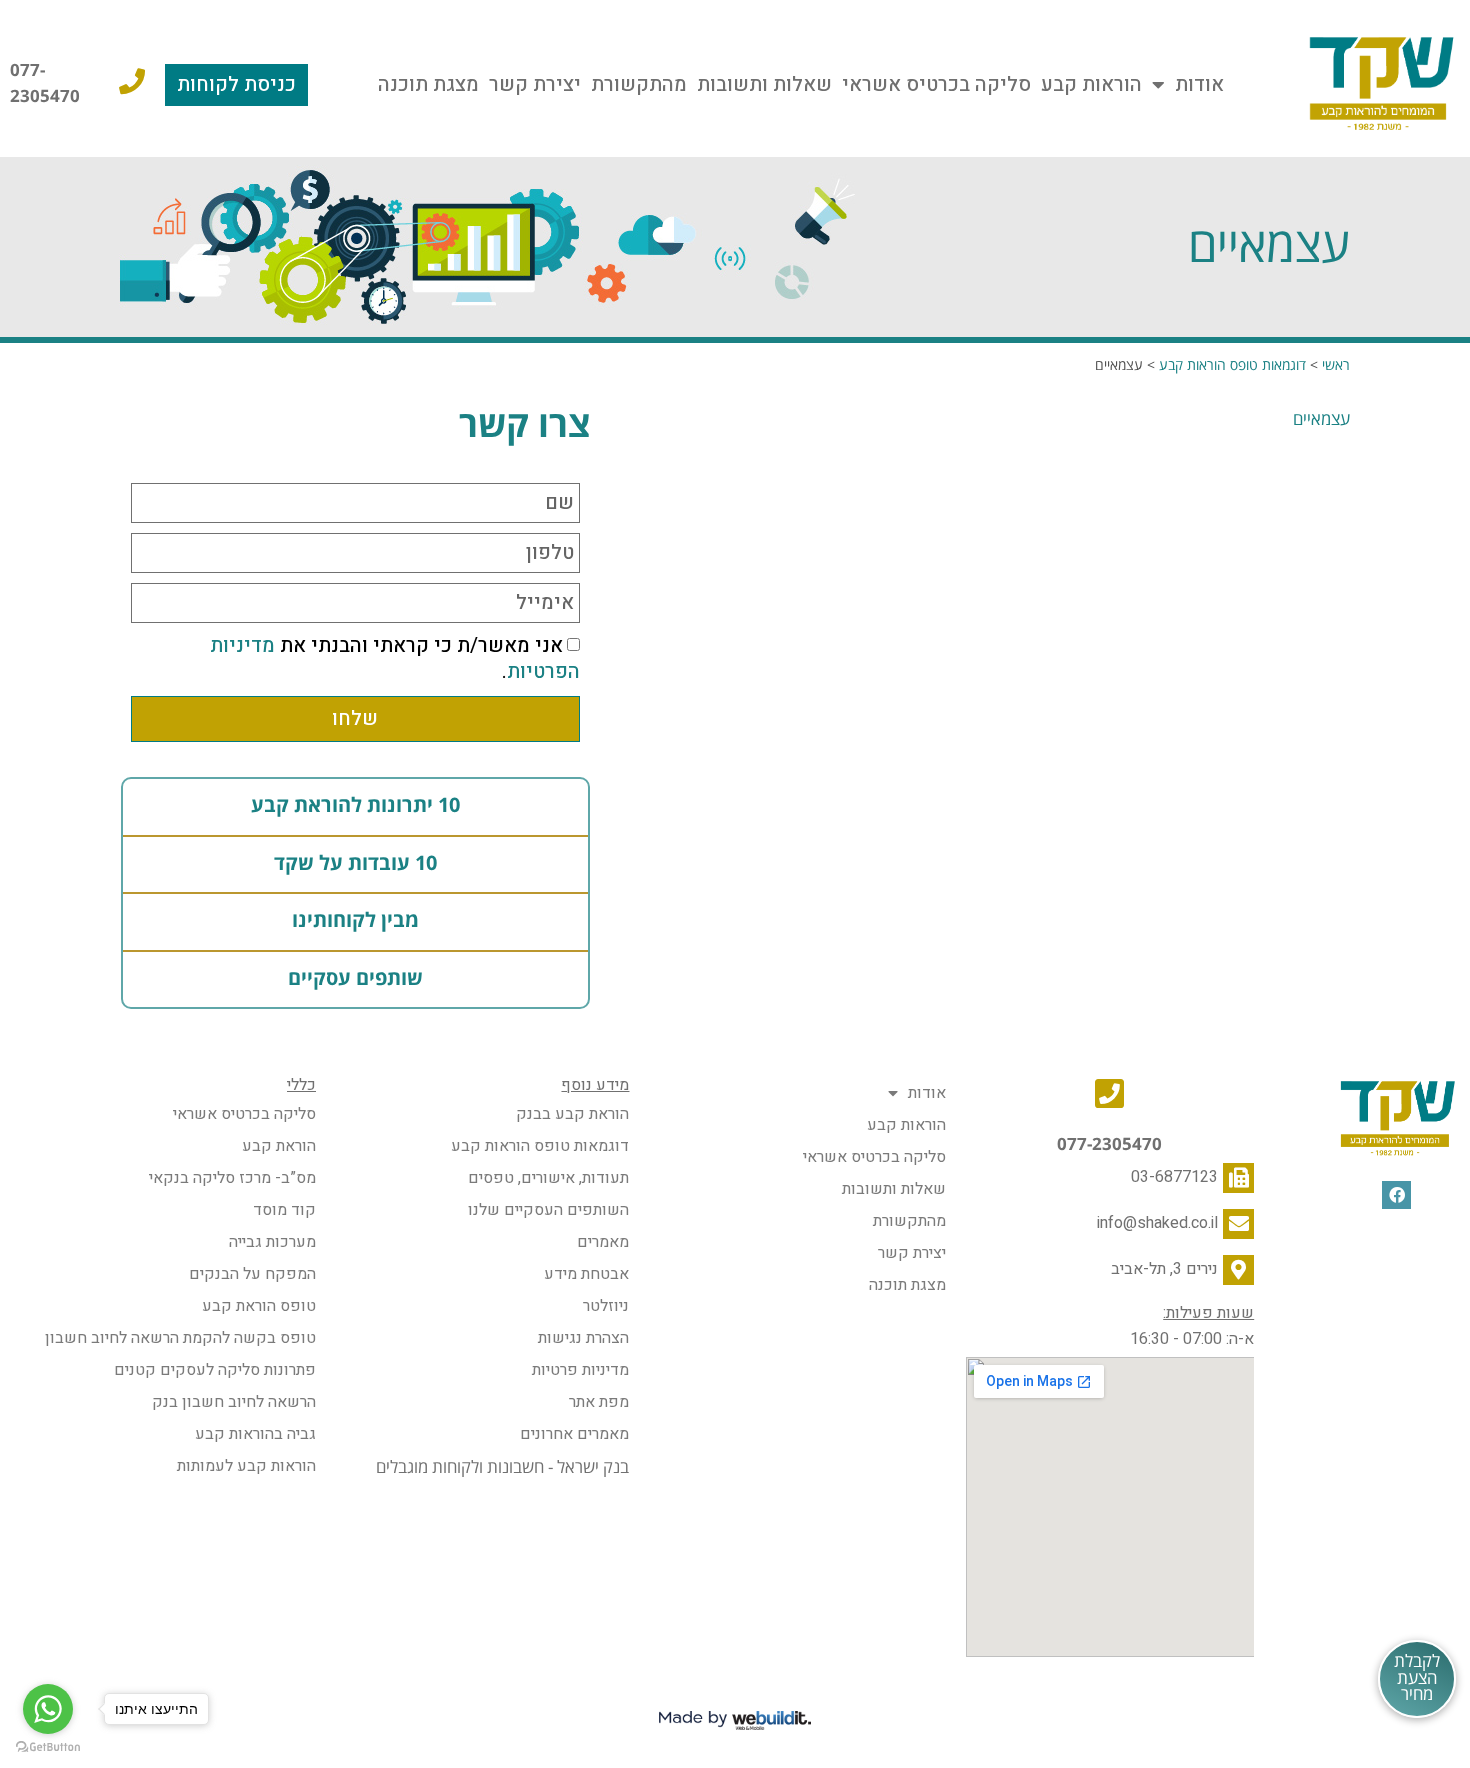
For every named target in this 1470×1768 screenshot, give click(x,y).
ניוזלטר (606, 1306)
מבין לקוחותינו (355, 921)
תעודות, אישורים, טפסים (548, 1178)
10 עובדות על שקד (355, 864)
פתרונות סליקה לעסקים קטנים (215, 1370)
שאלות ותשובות (764, 84)
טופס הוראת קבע (259, 1306)
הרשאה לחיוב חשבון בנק (234, 1402)
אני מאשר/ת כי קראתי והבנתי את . (395, 659)
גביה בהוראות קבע (255, 1434)
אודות (1199, 84)
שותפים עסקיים (355, 979)
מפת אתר (599, 1402)
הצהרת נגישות (583, 1338)
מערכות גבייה (272, 1242)
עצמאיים (1321, 419)
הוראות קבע (1091, 84)
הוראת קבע (279, 1146)
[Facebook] (1396, 1195)
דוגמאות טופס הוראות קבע (1232, 365)
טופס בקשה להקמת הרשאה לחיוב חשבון (180, 1338)
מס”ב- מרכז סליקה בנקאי (232, 1178)
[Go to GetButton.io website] (48, 1747)
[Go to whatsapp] (48, 1709)
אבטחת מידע (586, 1274)
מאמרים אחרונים (574, 1434)
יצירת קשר (535, 84)
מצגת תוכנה (428, 84)
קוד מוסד (284, 1210)
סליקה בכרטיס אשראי (936, 84)
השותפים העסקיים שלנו (548, 1210)
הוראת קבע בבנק (572, 1114)
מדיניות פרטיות (580, 1370)
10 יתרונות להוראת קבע (355, 806)
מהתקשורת (639, 84)
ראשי (1336, 365)
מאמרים (603, 1242)
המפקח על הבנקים (252, 1274)
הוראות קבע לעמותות (246, 1466)
